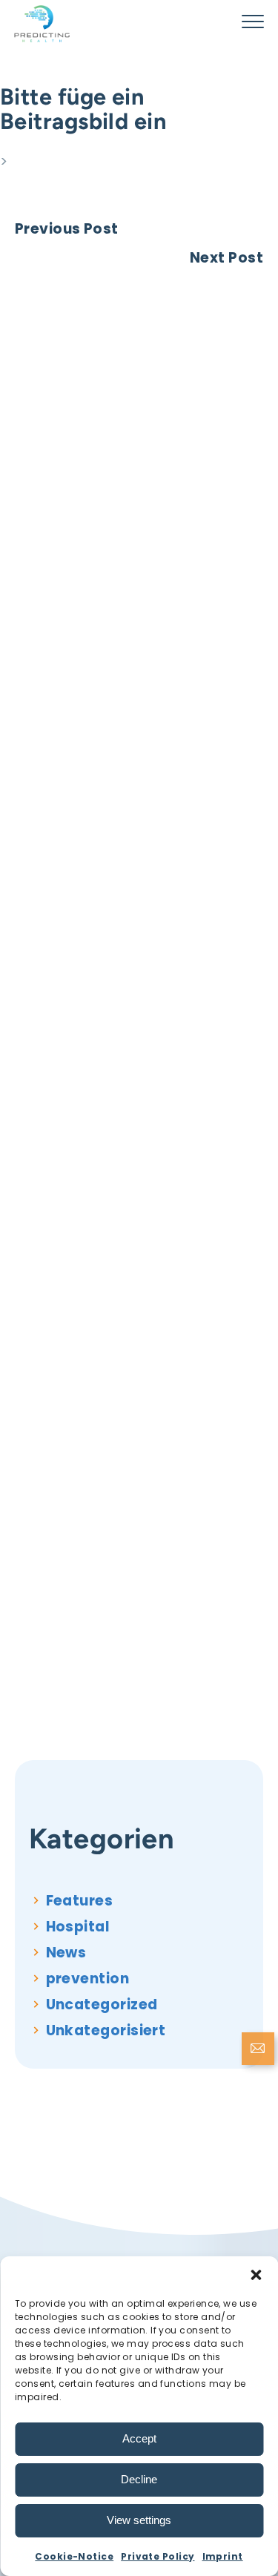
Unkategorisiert (106, 2030)
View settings (139, 2520)
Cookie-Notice (74, 2556)
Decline (139, 2479)
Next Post (226, 258)
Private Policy (158, 2556)
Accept (139, 2438)
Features (80, 1901)
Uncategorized (102, 2005)
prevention (88, 1979)
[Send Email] (258, 2050)
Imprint (223, 2556)
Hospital (78, 1927)
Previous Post (67, 229)
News (66, 1953)
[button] (256, 2275)
